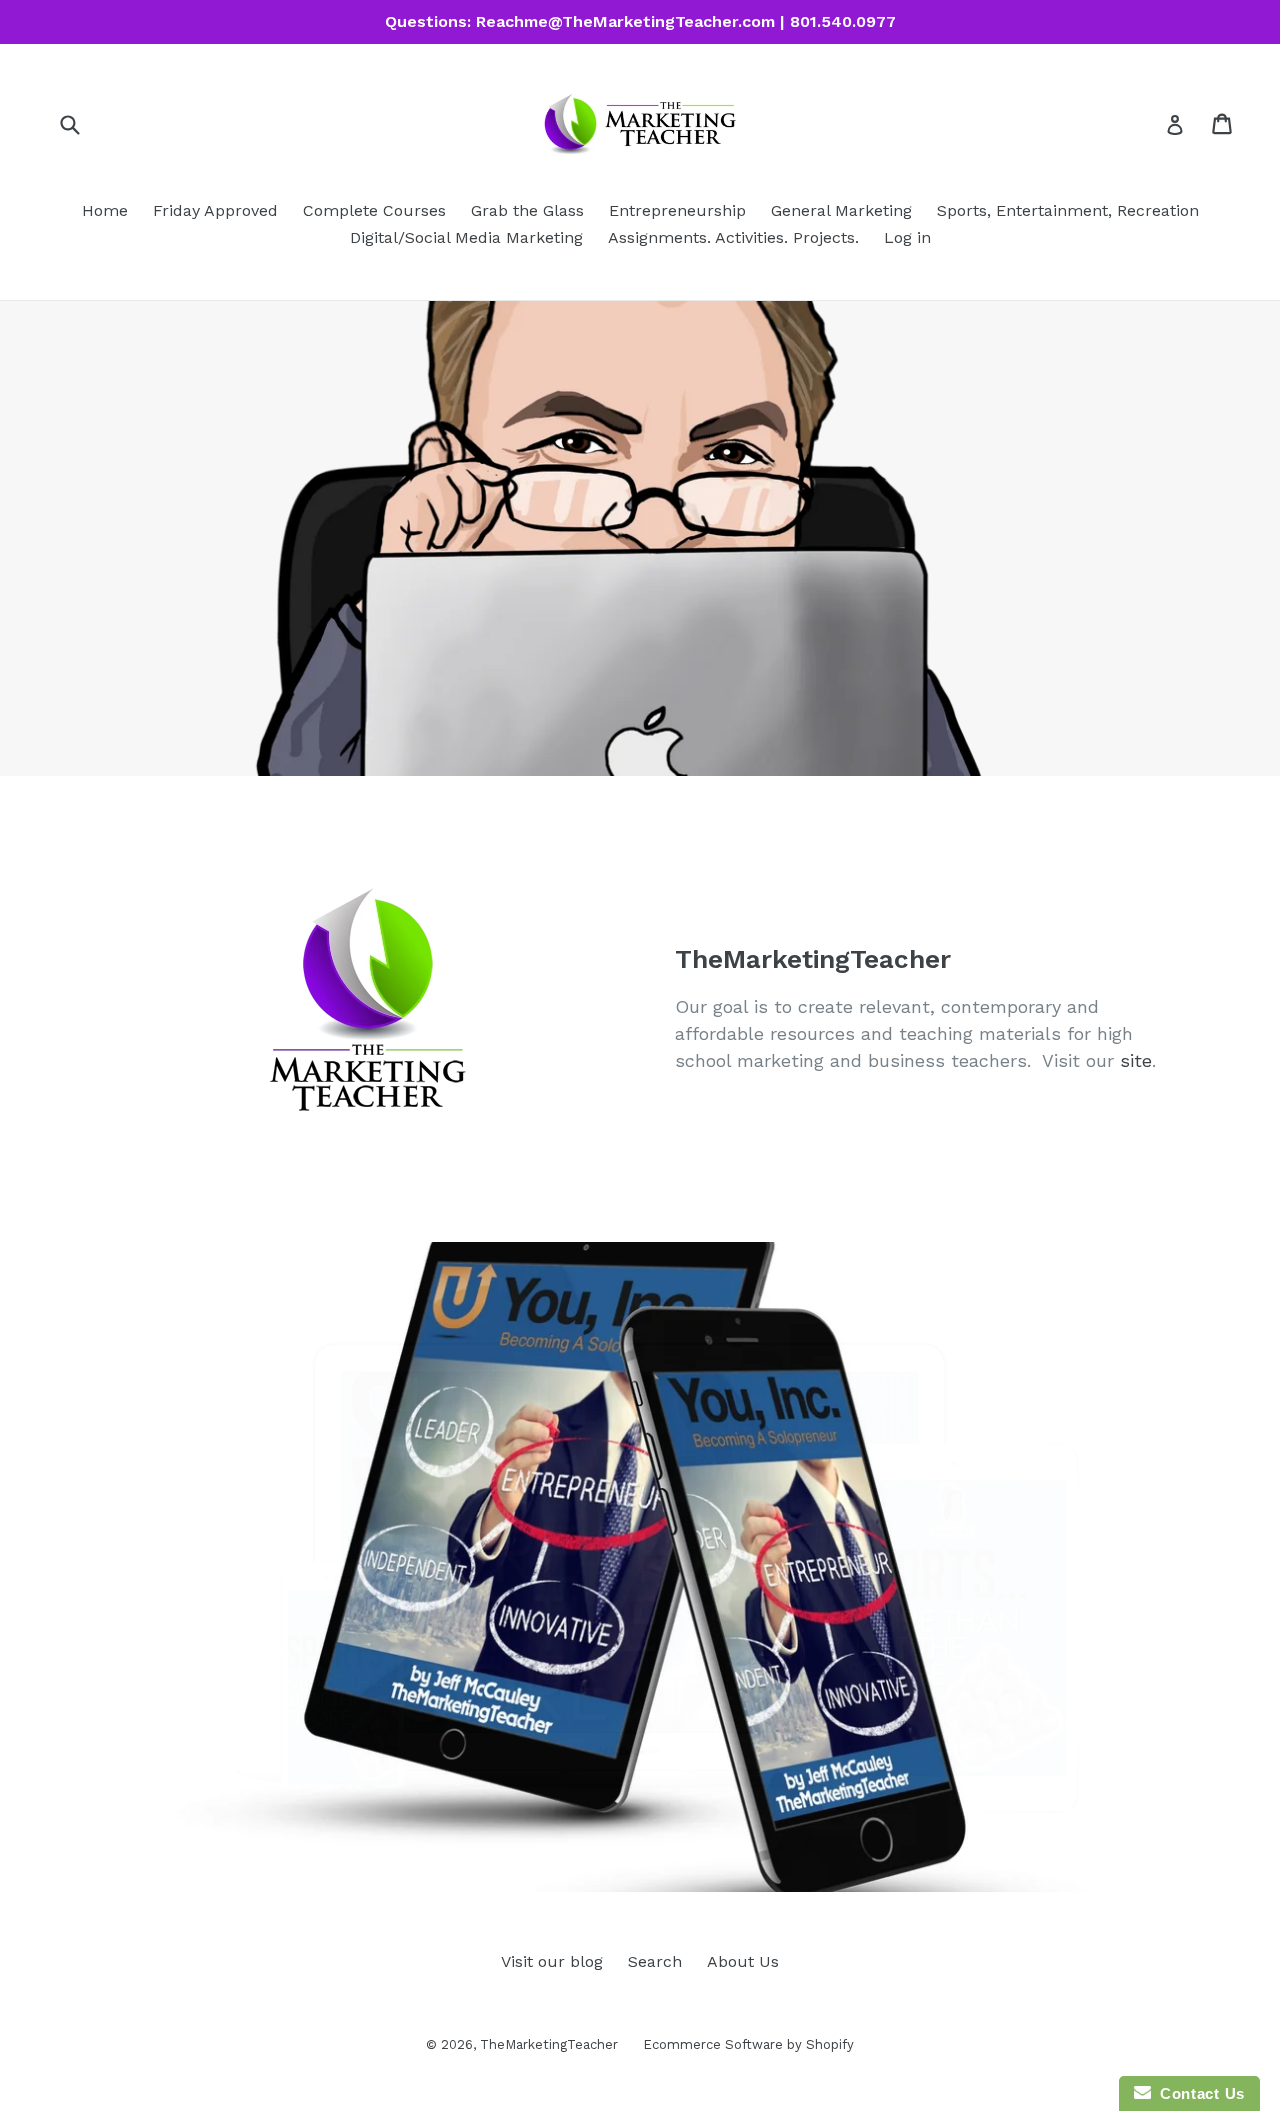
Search (655, 1961)
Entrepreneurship (677, 210)
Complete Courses (374, 210)
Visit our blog (552, 1961)
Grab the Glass (527, 210)
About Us (743, 1961)
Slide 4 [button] (670, 1859)
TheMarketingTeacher (549, 2044)
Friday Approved (215, 210)
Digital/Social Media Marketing (466, 237)
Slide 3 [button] (650, 1859)
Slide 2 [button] (630, 1859)
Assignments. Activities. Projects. (733, 237)
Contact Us (1198, 2093)
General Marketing (841, 210)
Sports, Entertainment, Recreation (1068, 210)
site (1136, 1060)
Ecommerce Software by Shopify (748, 2044)
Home (105, 210)
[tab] (610, 1859)
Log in (907, 237)
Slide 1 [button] (610, 1859)
